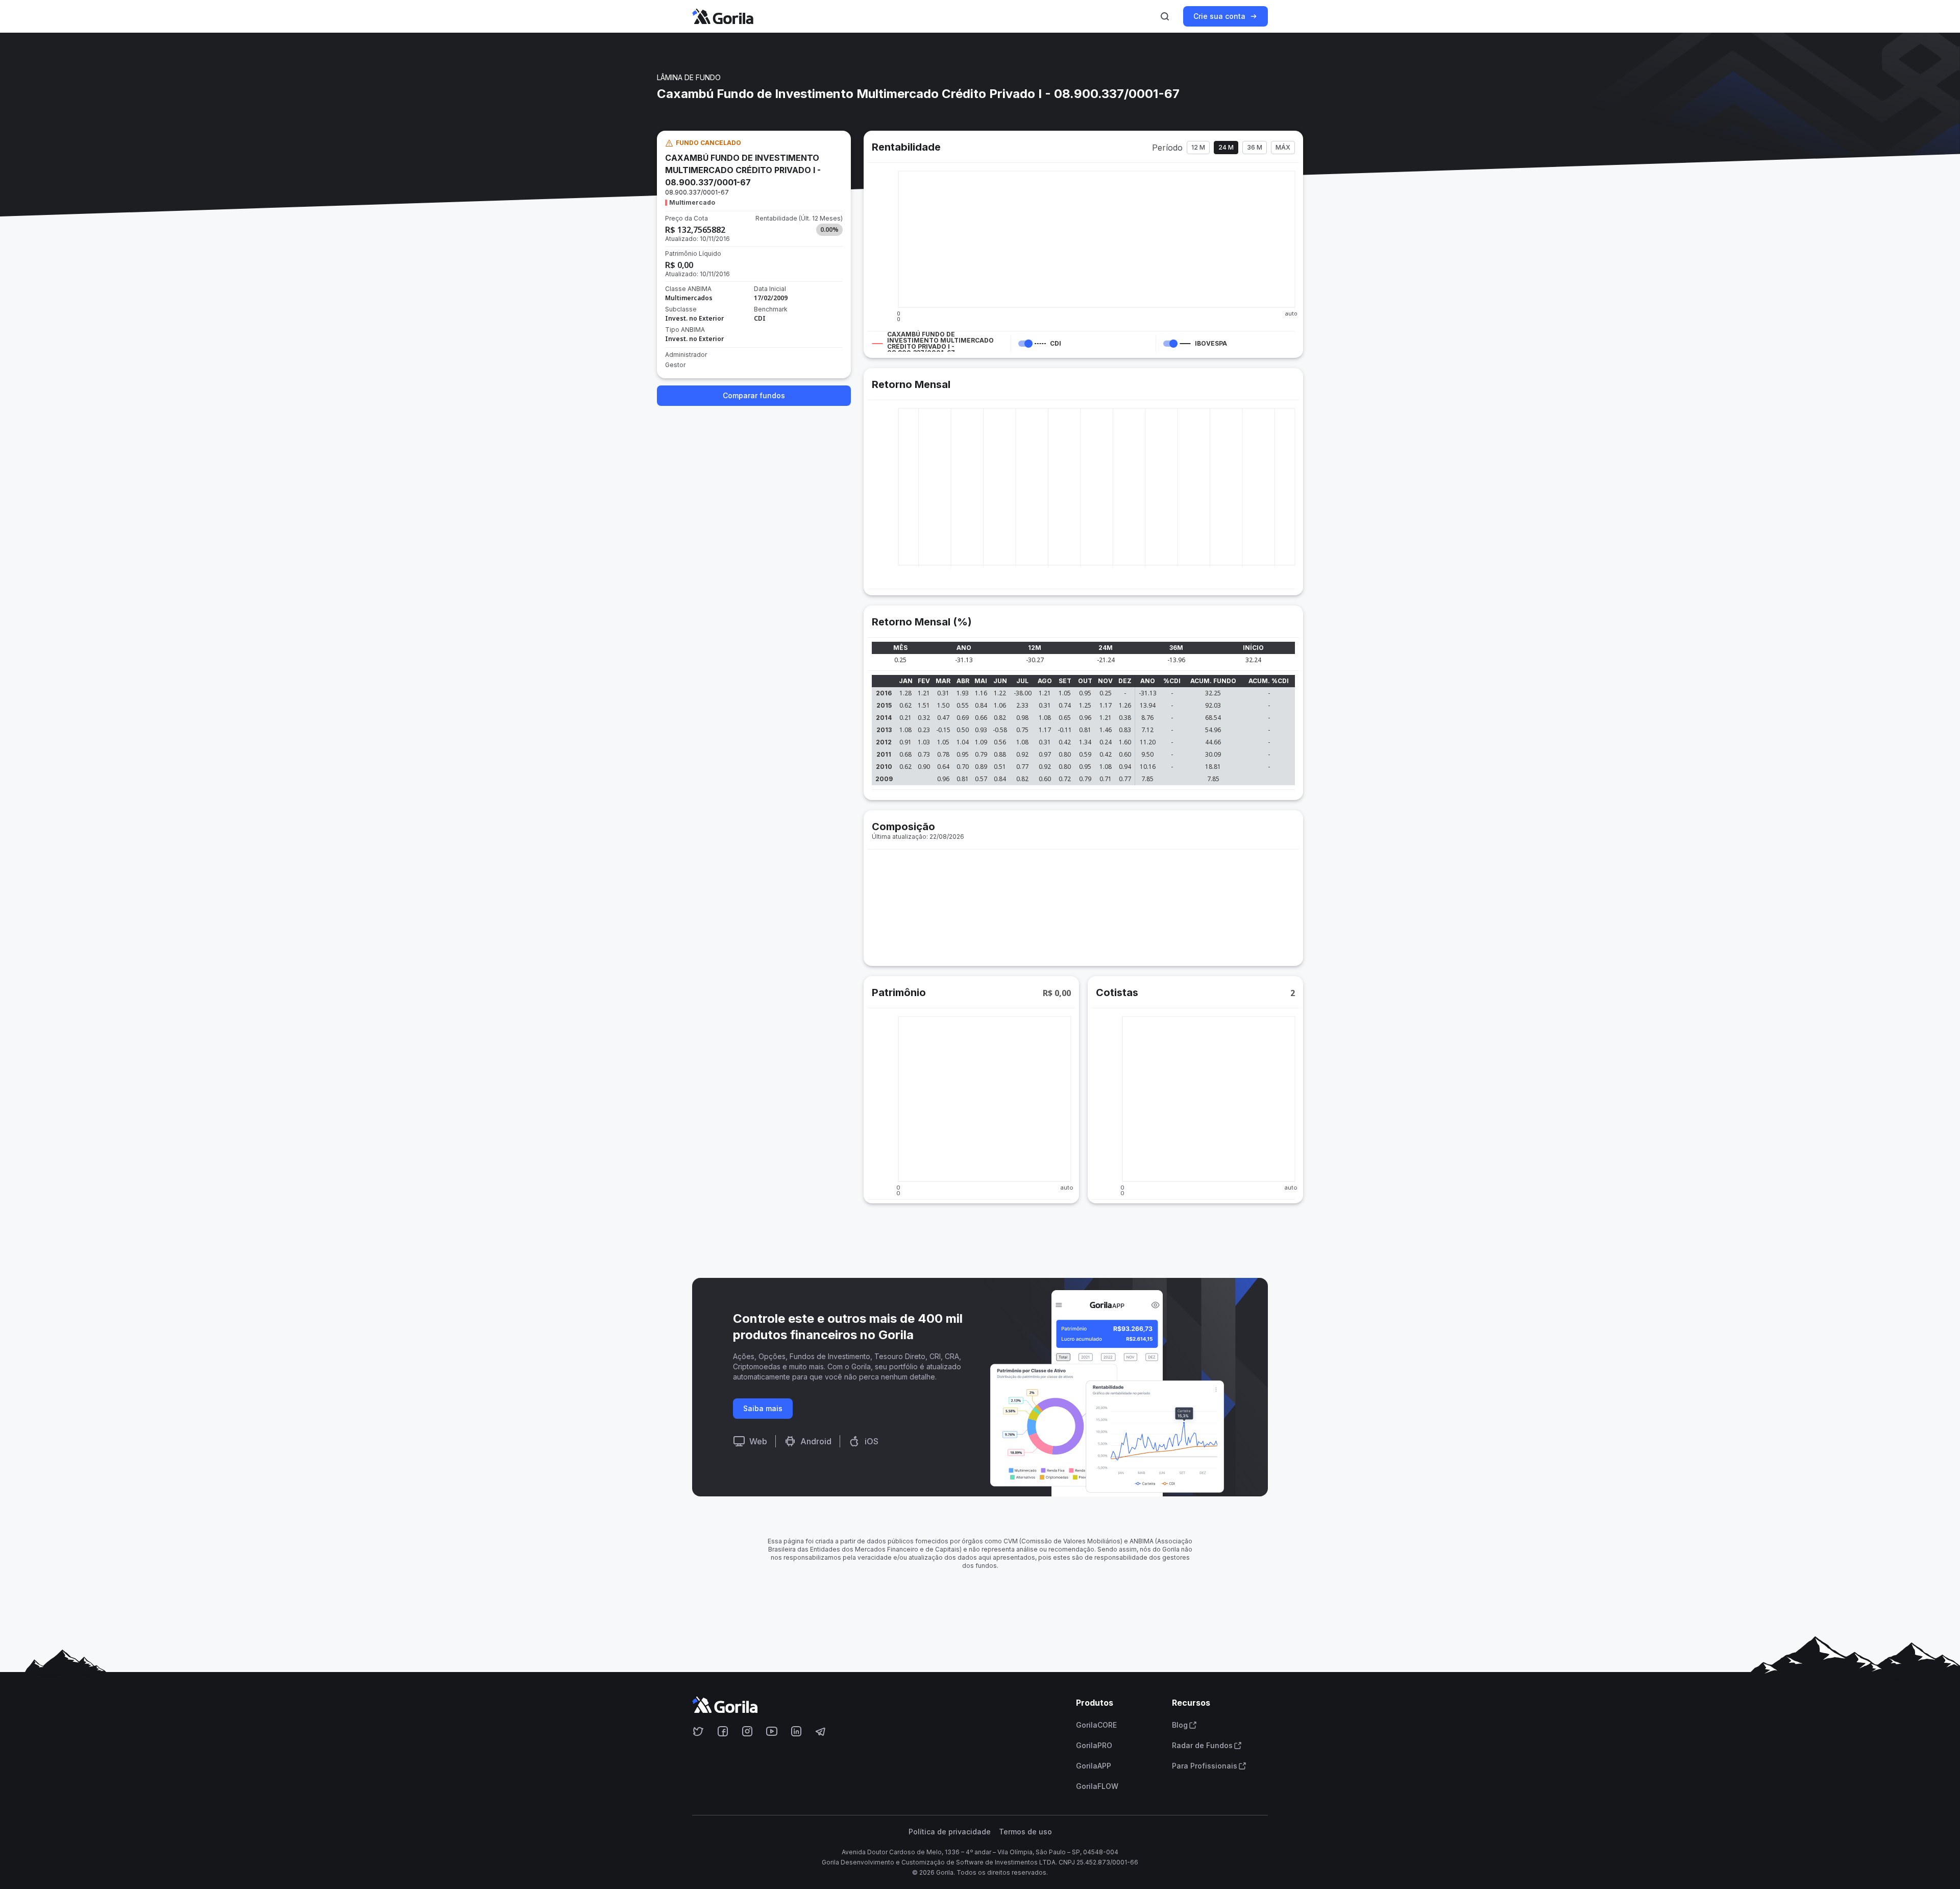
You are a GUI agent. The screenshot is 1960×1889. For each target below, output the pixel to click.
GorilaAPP (1094, 1766)
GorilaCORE (1096, 1725)
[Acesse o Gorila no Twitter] (698, 1731)
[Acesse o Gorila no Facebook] (723, 1731)
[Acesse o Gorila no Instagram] (747, 1731)
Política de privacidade (950, 1832)
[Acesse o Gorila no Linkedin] (796, 1731)
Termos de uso (1025, 1832)
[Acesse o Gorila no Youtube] (772, 1731)
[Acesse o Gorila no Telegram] (821, 1731)
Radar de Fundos (1202, 1746)
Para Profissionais (1205, 1766)
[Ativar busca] (1165, 16)
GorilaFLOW (1097, 1786)
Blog (1180, 1725)
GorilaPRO (1094, 1746)
